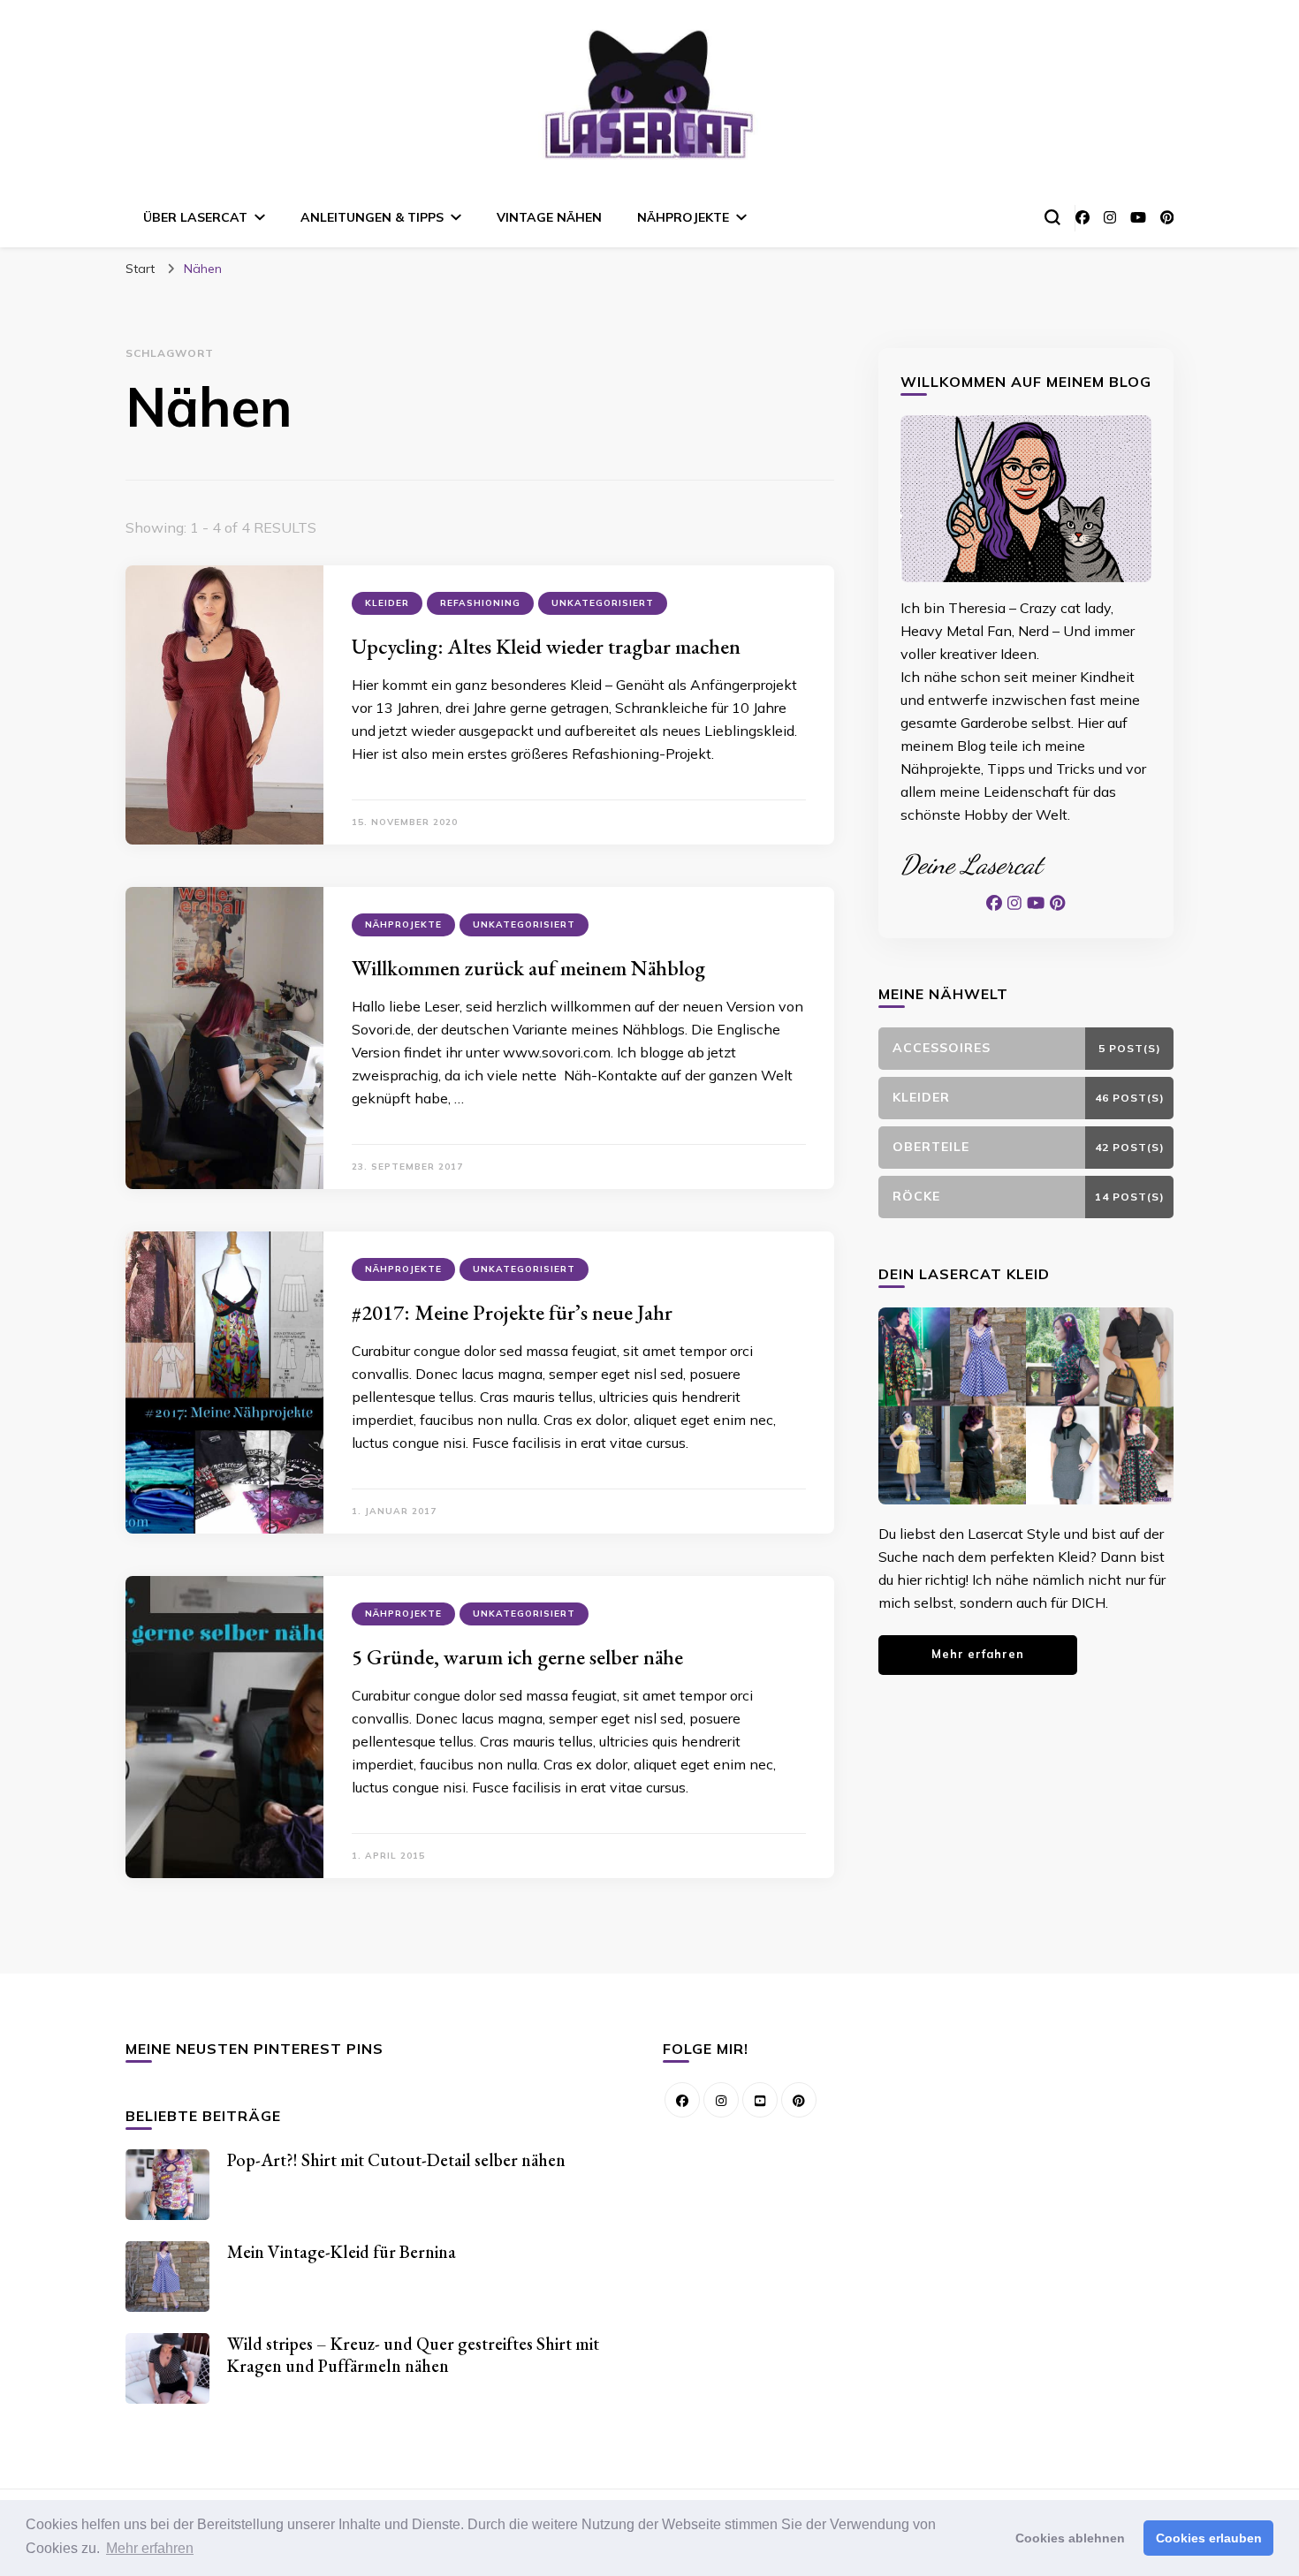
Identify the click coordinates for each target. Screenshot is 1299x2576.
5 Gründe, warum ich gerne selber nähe (517, 1657)
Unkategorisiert (603, 603)
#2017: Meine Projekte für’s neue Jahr (512, 1312)
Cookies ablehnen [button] (1070, 2538)
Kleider (387, 603)
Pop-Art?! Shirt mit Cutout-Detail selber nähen (396, 2160)
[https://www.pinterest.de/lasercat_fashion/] (799, 2100)
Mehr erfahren (978, 1654)
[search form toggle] (1052, 217)
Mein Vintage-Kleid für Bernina (342, 2252)
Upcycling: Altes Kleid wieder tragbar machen (546, 646)
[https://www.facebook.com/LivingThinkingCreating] (682, 2100)
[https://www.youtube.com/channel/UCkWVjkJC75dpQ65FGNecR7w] (760, 2100)
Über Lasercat (195, 217)
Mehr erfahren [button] (150, 2548)
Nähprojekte (683, 217)
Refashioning (480, 603)
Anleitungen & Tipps (372, 217)
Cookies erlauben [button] (1209, 2538)
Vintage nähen (549, 217)
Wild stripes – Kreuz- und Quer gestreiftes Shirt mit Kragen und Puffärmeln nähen (413, 2355)
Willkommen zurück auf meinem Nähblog (528, 968)
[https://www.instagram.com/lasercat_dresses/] (721, 2100)
